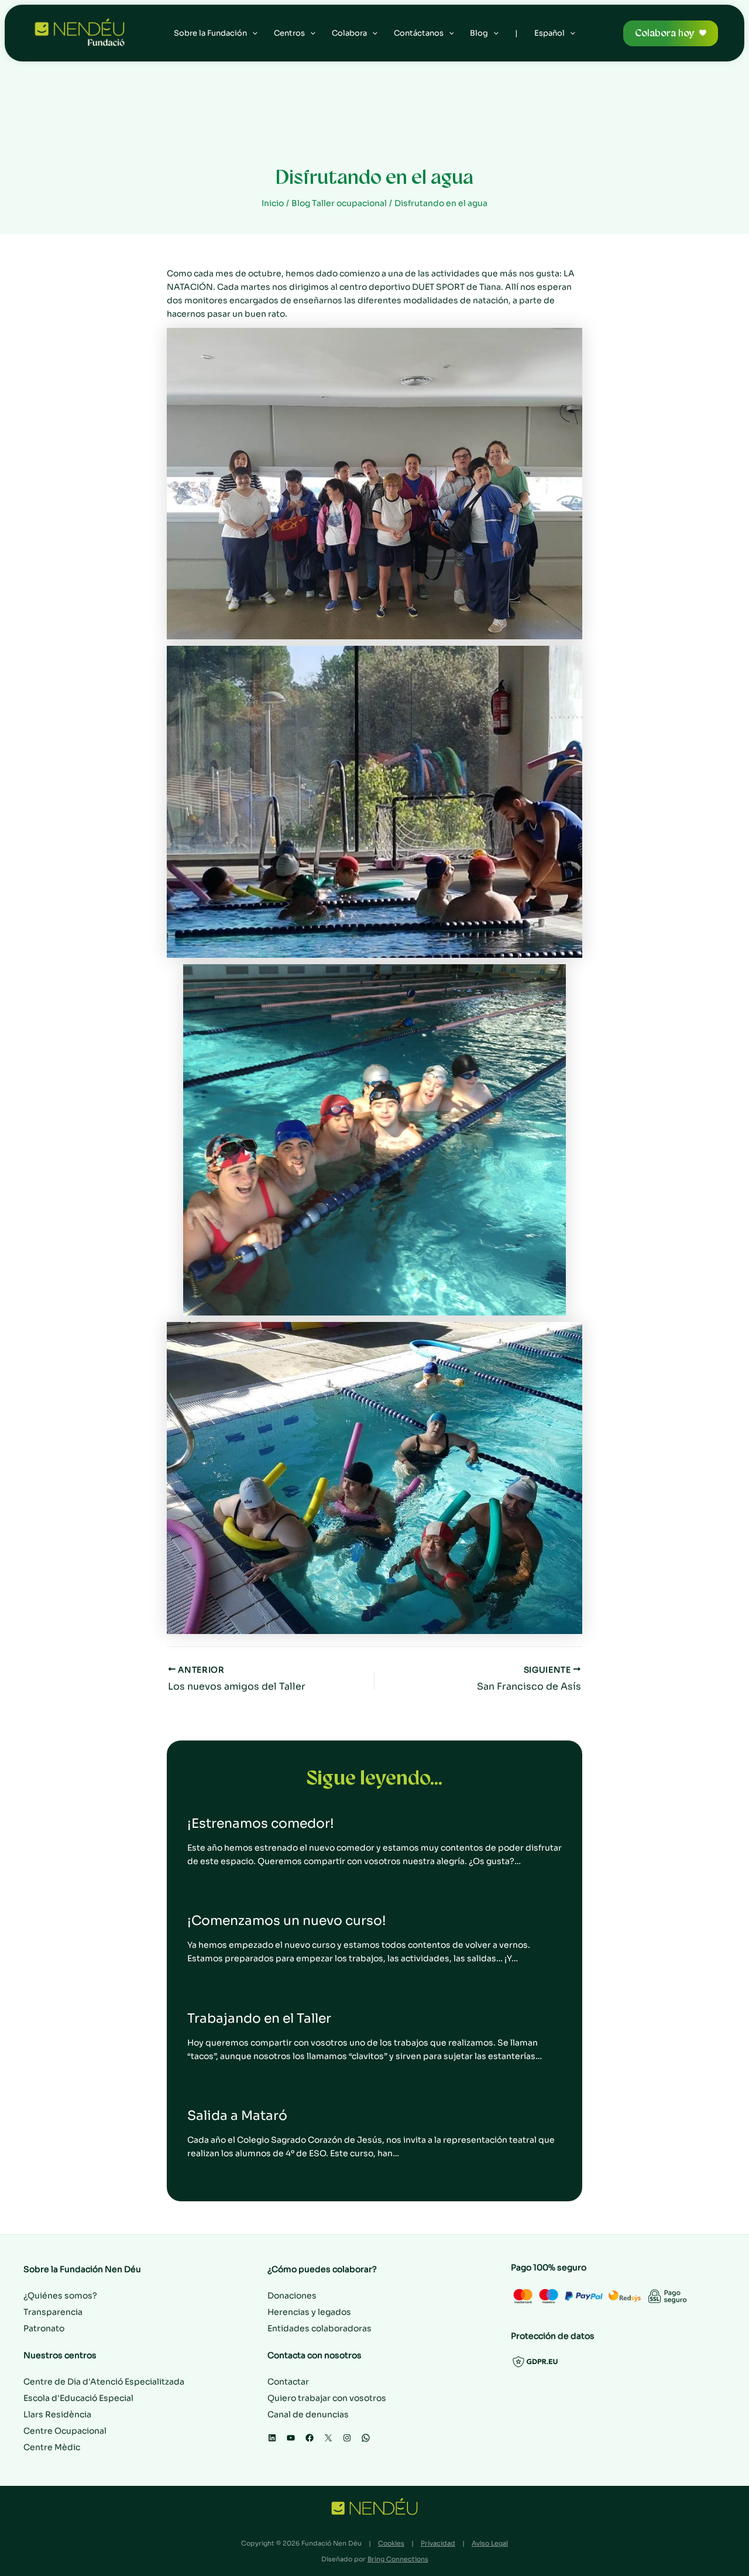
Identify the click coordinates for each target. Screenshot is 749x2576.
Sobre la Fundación (210, 33)
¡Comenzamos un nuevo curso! (287, 1921)
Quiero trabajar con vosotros (327, 2398)
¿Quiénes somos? (60, 2296)
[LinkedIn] (272, 2438)
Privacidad (438, 2543)
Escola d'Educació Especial (78, 2398)
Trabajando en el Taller (259, 2018)
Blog (479, 33)
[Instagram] (347, 2438)
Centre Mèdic (52, 2447)
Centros (289, 33)
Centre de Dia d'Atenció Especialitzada (104, 2382)
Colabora (349, 33)
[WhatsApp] (366, 2438)
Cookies (391, 2543)
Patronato (44, 2328)
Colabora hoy (664, 33)
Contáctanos (419, 33)
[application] (252, 33)
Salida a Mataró (237, 2116)
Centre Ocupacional (65, 2431)
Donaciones (292, 2296)
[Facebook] (310, 2438)
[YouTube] (291, 2438)
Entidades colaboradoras (319, 2328)
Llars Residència (57, 2414)
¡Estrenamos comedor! (261, 1823)
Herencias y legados (309, 2312)
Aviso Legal (490, 2543)
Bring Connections (398, 2559)
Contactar (288, 2382)
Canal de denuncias (308, 2414)
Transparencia (53, 2312)
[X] (328, 2438)
